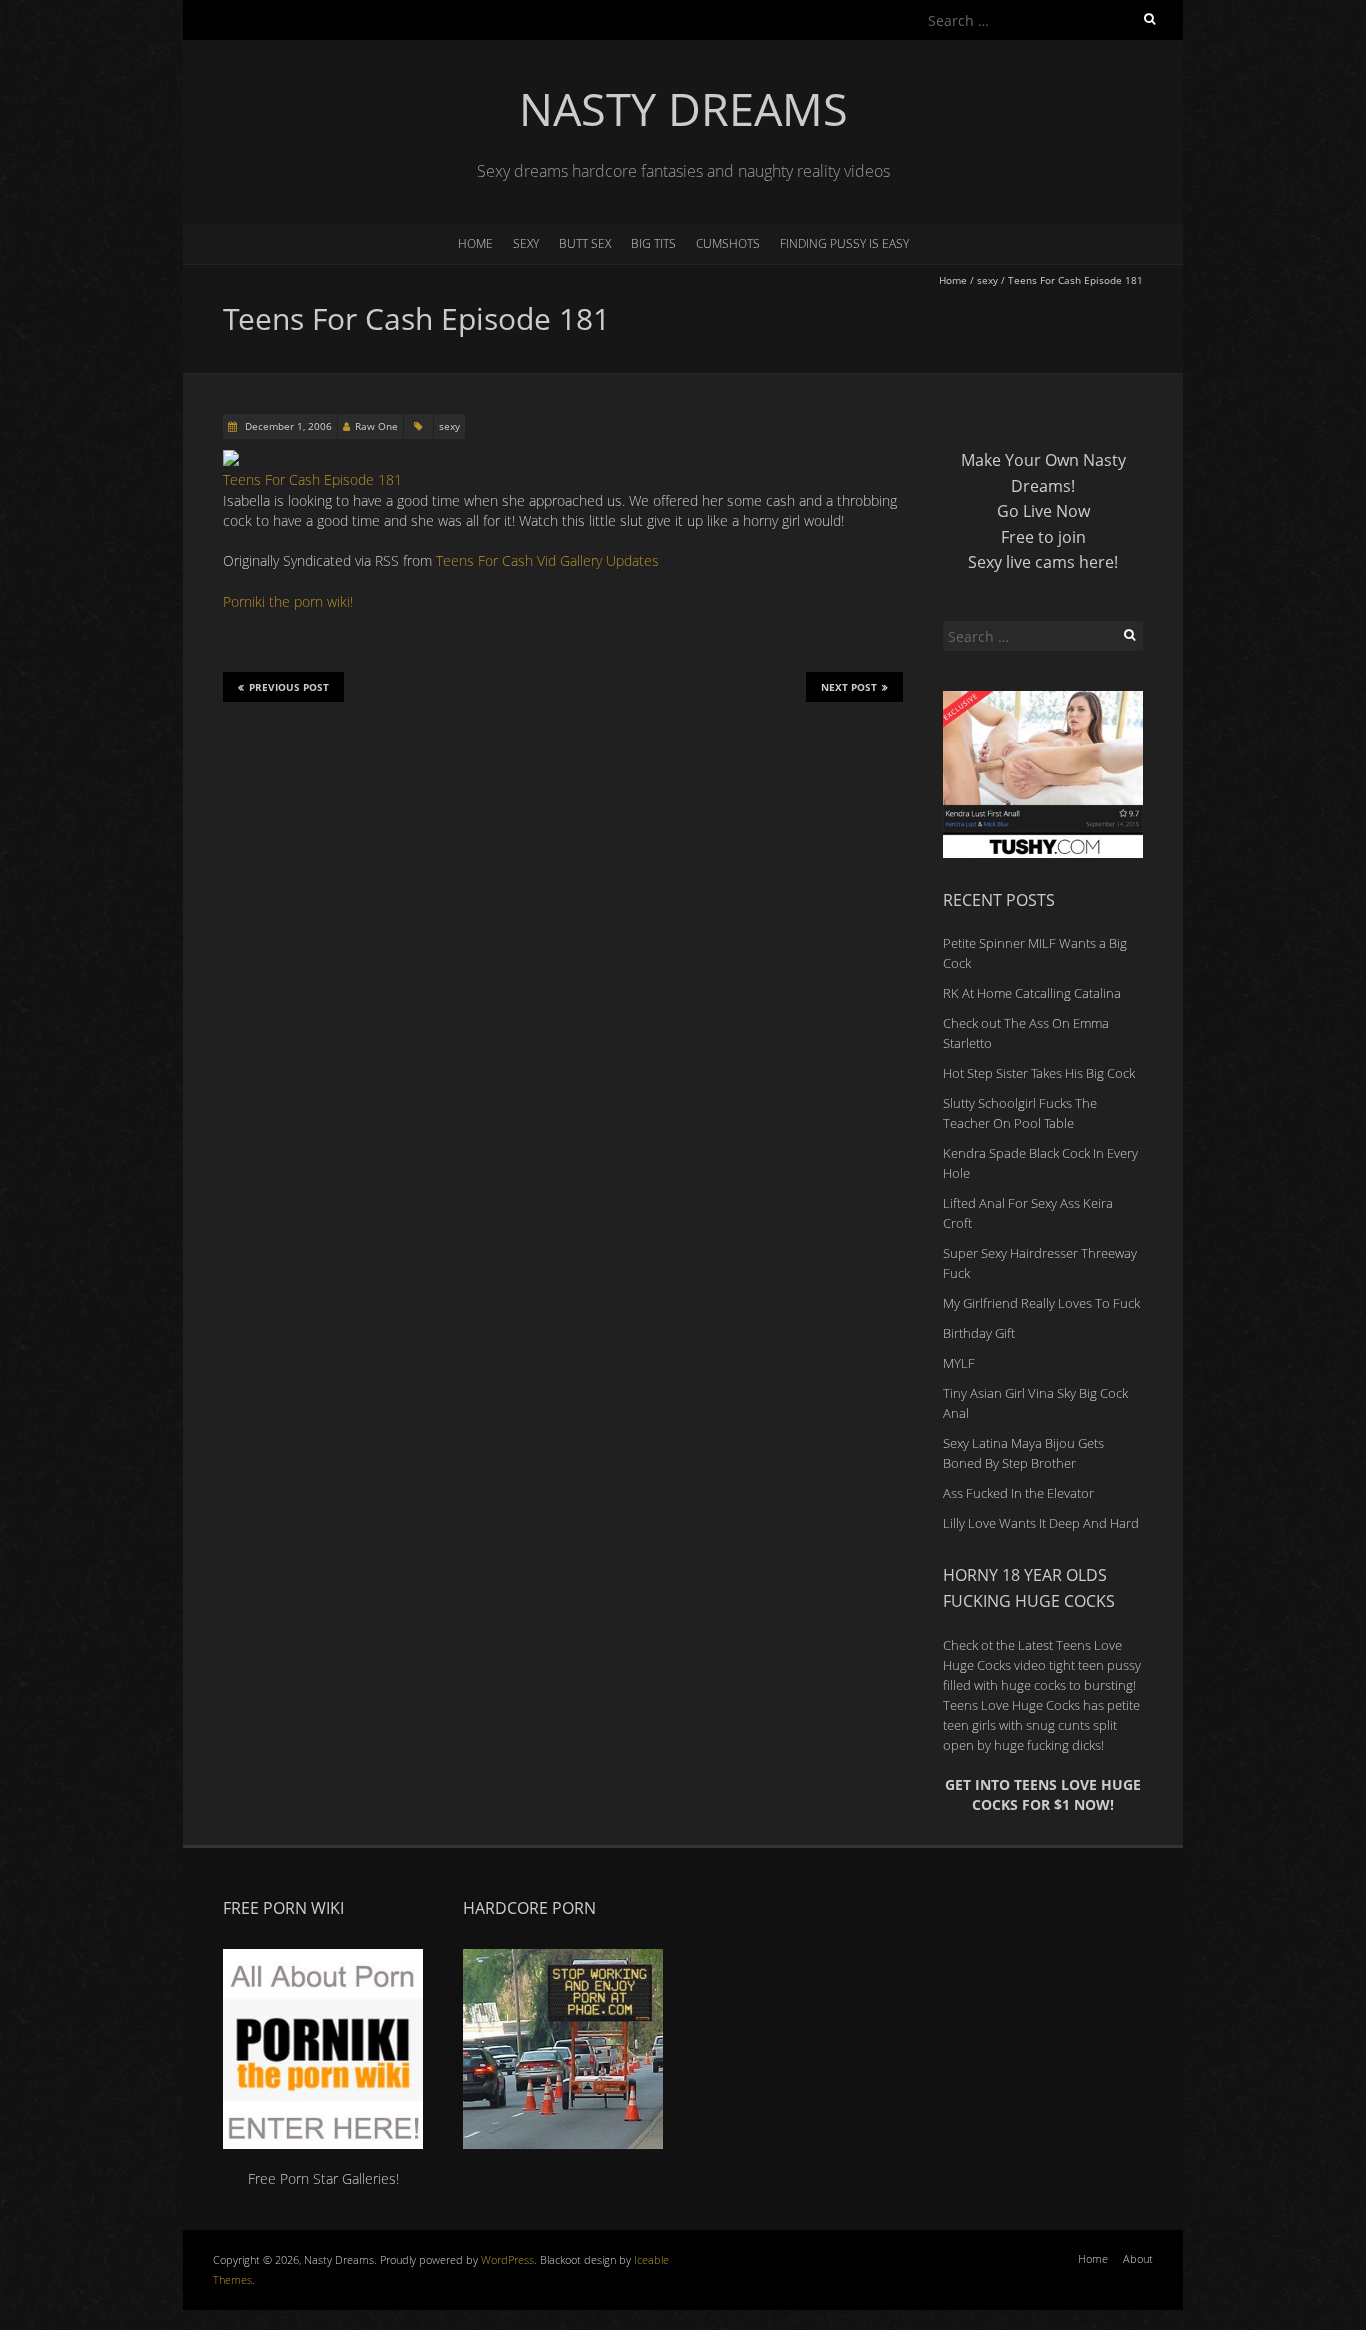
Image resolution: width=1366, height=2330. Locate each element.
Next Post (849, 687)
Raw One (376, 426)
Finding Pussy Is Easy (844, 243)
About (1138, 2258)
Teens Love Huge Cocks (1011, 1705)
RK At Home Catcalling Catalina (1032, 993)
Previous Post (289, 687)
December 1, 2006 (287, 426)
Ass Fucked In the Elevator (1018, 1493)
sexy (526, 243)
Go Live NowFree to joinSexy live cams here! (1043, 536)
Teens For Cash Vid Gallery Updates (547, 560)
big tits (653, 243)
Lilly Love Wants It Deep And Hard (1041, 1523)
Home (475, 243)
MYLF (959, 1363)
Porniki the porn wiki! (288, 601)
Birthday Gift (979, 1333)
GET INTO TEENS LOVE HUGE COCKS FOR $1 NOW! (1043, 1794)
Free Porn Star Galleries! (323, 2178)
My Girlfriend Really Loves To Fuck (1041, 1303)
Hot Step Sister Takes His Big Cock (1039, 1073)
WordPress (507, 2259)
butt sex (585, 243)
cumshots (728, 243)
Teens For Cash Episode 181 (312, 479)
